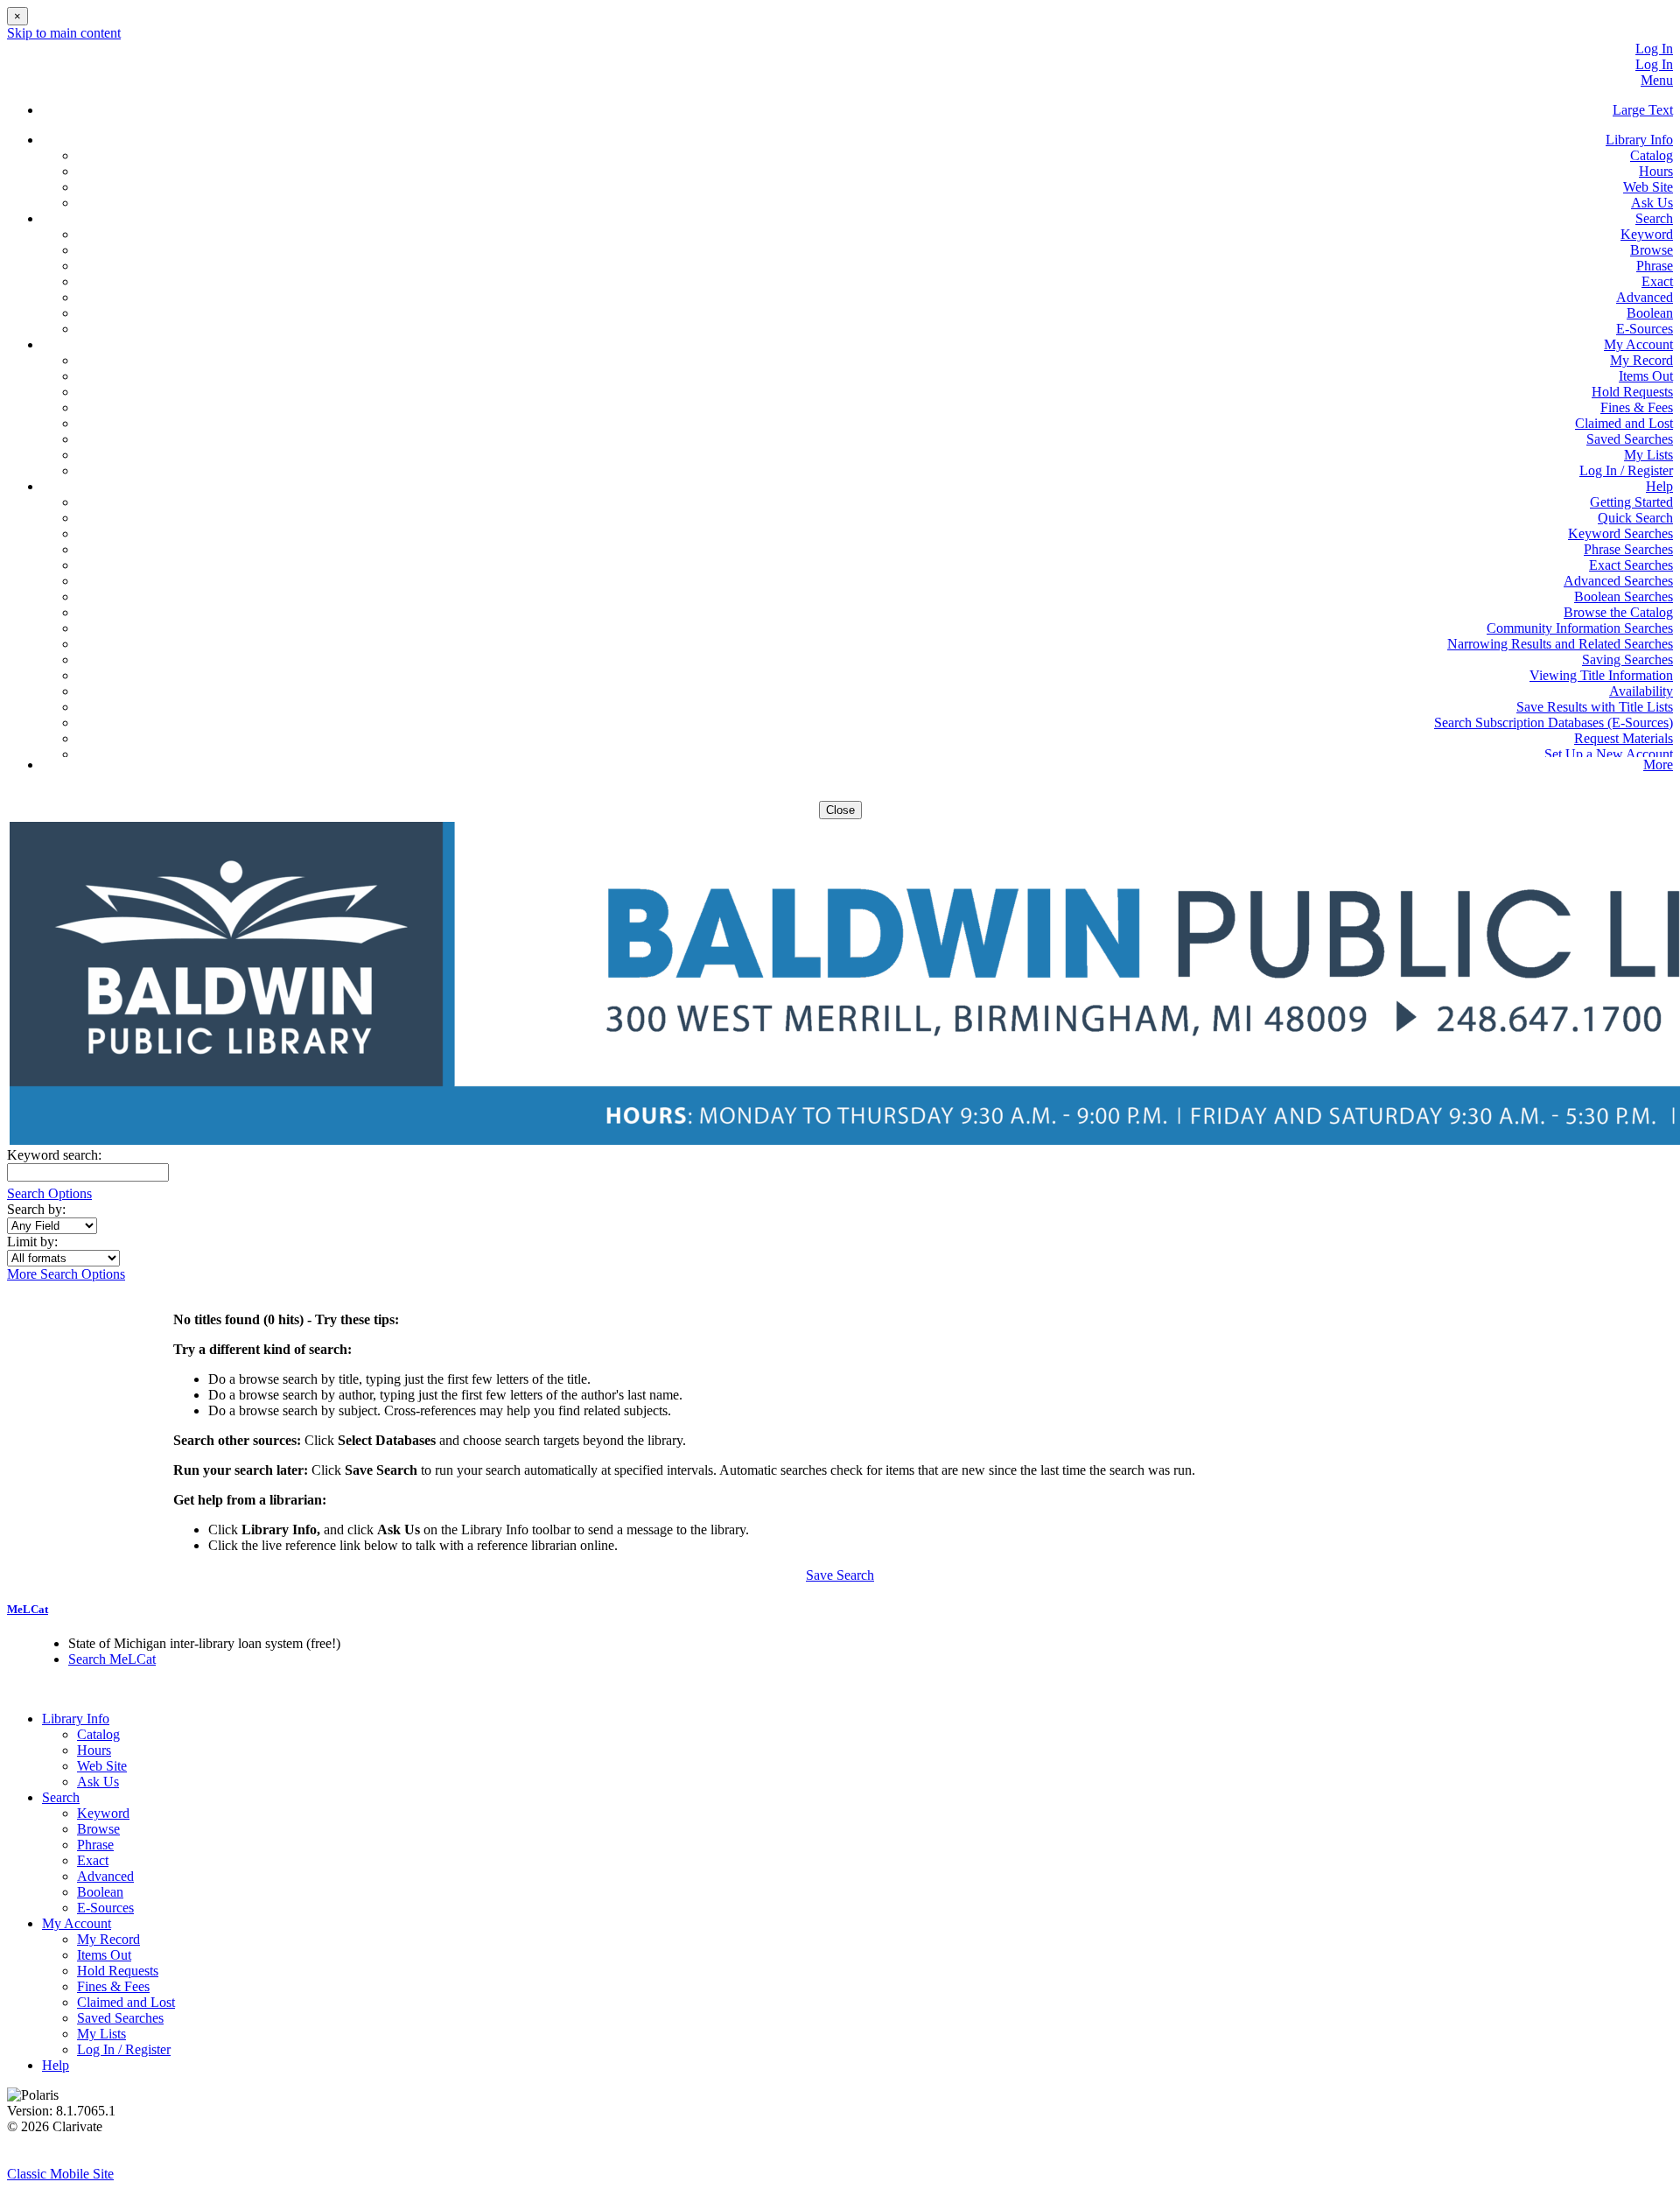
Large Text (1643, 110)
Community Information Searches (1580, 628)
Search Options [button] (49, 1193)
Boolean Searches (1624, 596)
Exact (1657, 281)
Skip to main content (64, 33)
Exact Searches (1631, 565)
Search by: (38, 1209)
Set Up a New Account (1609, 754)
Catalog (1652, 155)
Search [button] (1654, 218)
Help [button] (1659, 486)
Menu (1657, 80)
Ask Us (1652, 203)
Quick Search (1635, 518)
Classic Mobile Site (60, 2174)
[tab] (840, 1610)
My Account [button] (1638, 344)
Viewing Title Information (1601, 675)
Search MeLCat (112, 1659)
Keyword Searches (1620, 533)
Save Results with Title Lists (1595, 707)
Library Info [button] (1639, 140)
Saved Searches (1630, 439)
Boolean (1650, 313)
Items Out (1646, 376)
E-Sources (1645, 329)
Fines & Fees (1637, 407)
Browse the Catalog (1618, 612)
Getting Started (1631, 502)
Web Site (1648, 187)
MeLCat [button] (28, 1609)
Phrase (1655, 266)
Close (840, 810)
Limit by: (34, 1242)
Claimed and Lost (1624, 423)
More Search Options (66, 1274)
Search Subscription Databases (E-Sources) (1554, 723)
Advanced (1645, 297)
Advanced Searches (1618, 581)
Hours (1656, 171)
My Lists (1648, 455)
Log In (1654, 49)
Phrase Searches (1628, 549)
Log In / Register (1626, 470)
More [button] (1658, 765)
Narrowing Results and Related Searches (1560, 644)
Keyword (1647, 234)
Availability (1641, 691)
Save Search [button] (840, 1575)
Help (56, 2065)
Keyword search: (56, 1155)
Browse (1652, 250)
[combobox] (52, 1226)
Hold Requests (1632, 392)
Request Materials (1624, 738)
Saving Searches (1627, 660)
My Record (1641, 360)
